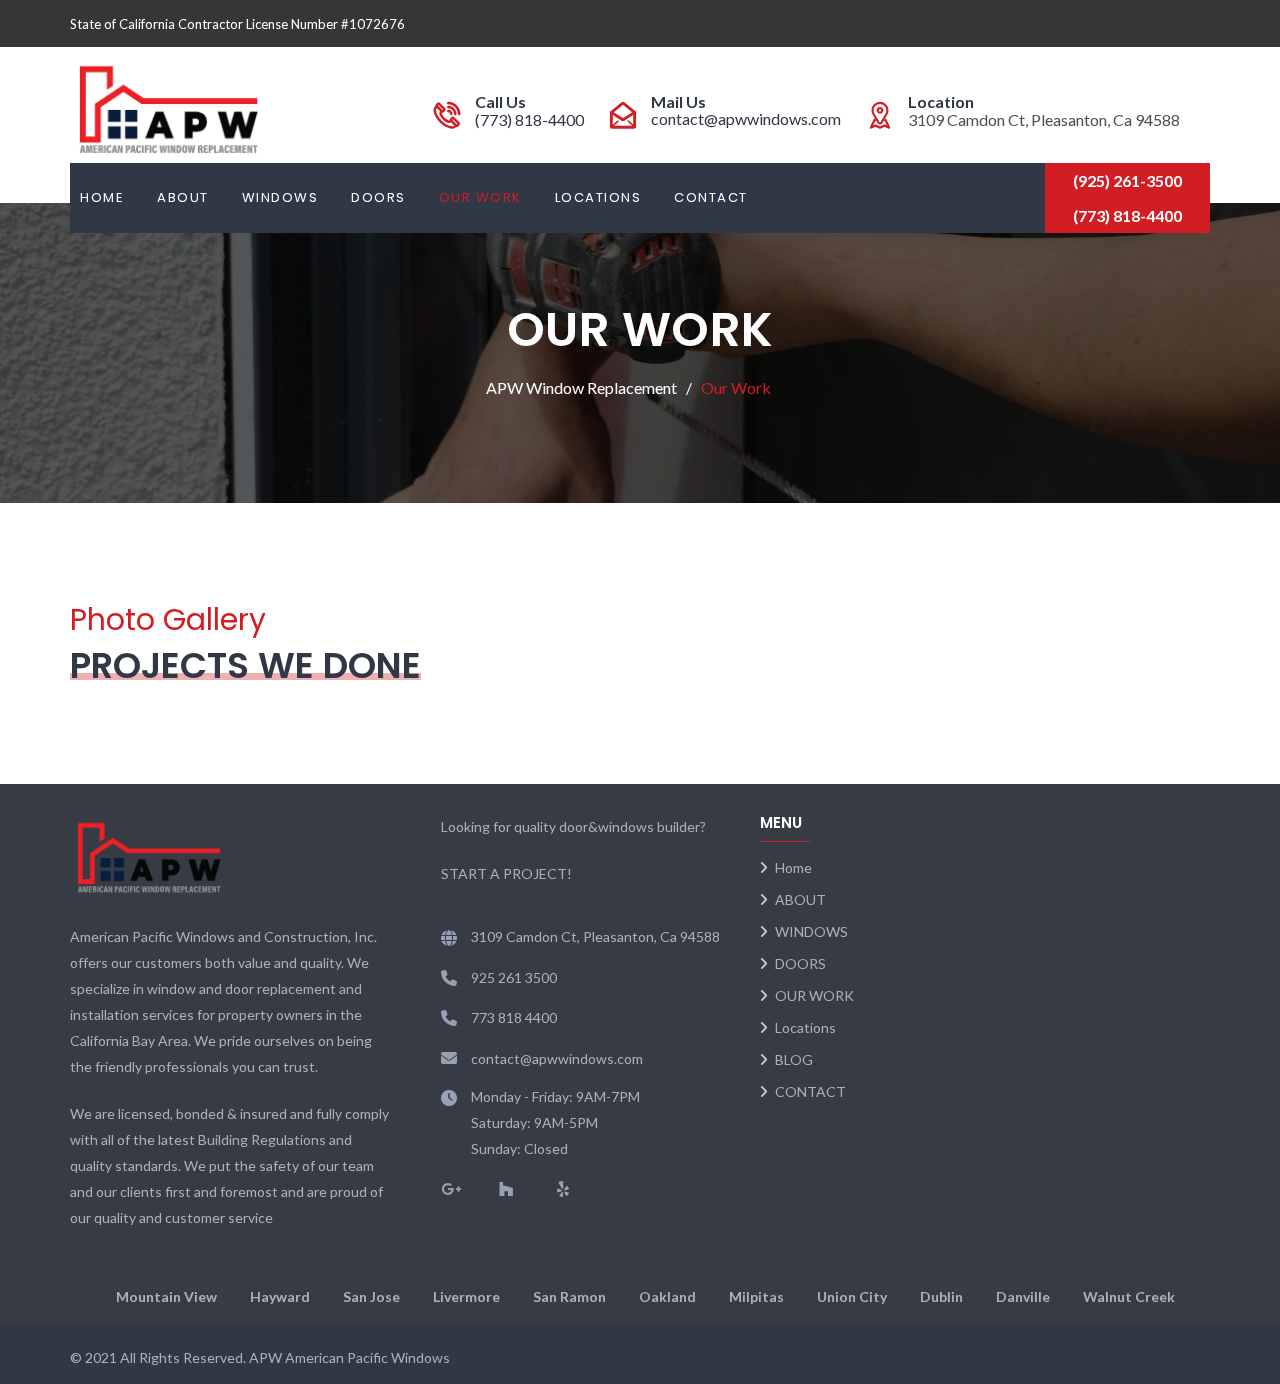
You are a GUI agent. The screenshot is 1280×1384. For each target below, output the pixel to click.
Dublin (941, 1296)
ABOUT (183, 197)
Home (102, 197)
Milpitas (756, 1296)
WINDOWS (280, 197)
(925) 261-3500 (1127, 180)
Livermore (466, 1296)
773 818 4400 (514, 1017)
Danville (1023, 1296)
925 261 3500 (514, 977)
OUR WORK (480, 197)
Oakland (667, 1296)
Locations (598, 197)
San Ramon (569, 1296)
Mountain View (166, 1296)
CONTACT (711, 197)
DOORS (378, 197)
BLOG (794, 1059)
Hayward (280, 1296)
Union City (852, 1296)
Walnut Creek (1129, 1296)
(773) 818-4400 (529, 119)
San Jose (371, 1296)
